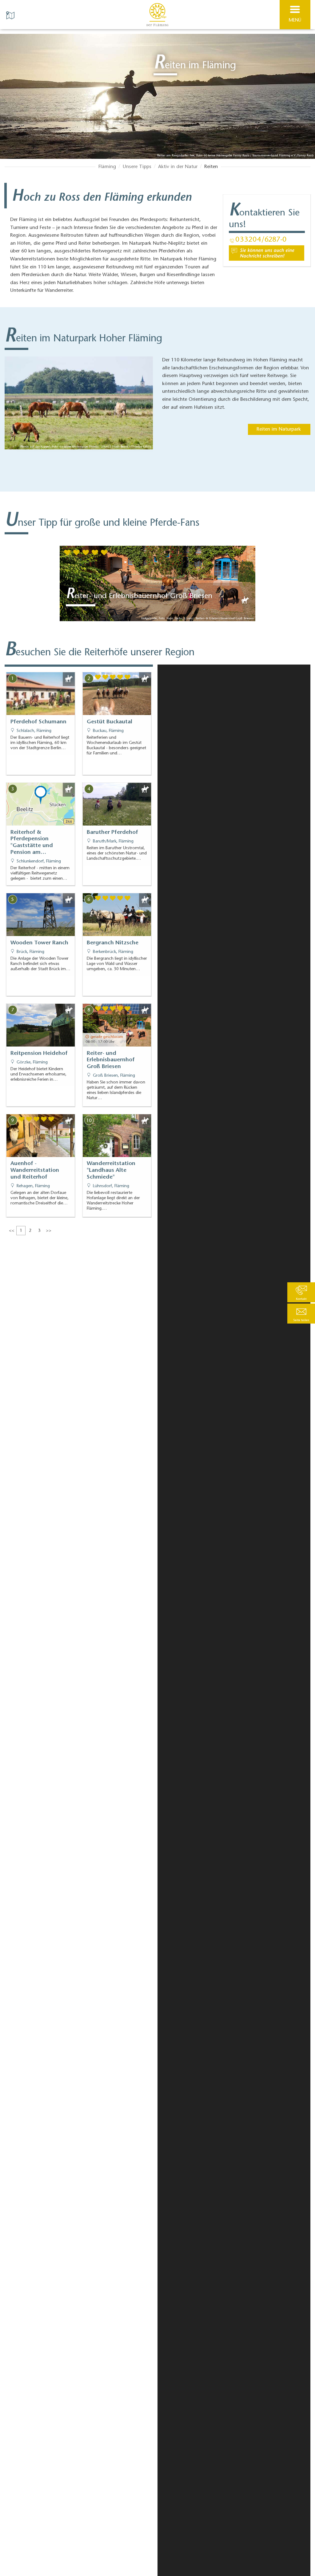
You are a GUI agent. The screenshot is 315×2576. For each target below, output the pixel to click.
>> (49, 1231)
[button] (301, 1314)
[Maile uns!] (267, 253)
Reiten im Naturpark (279, 429)
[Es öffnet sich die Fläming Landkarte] (11, 15)
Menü (295, 20)
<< (12, 1231)
